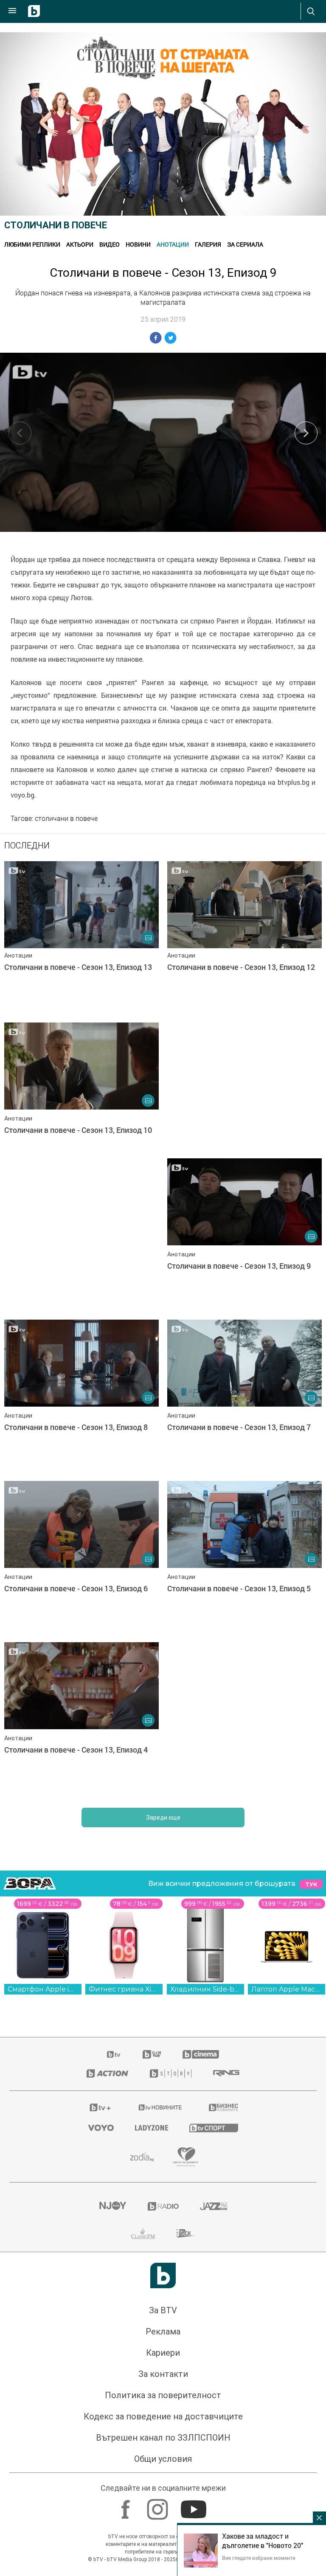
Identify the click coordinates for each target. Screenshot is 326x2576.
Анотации (173, 244)
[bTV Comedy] (152, 2054)
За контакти (163, 2374)
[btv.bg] (114, 2054)
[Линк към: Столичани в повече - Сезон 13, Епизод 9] (244, 1235)
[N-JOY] (112, 2206)
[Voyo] (101, 2128)
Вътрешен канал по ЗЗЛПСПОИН (163, 2438)
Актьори (80, 244)
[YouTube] (195, 2505)
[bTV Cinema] (201, 2054)
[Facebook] (127, 2505)
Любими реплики (32, 244)
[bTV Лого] (163, 2275)
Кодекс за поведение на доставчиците (163, 2416)
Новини (138, 244)
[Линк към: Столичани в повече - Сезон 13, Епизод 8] (81, 1396)
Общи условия (163, 2459)
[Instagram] (159, 2505)
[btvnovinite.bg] (160, 2107)
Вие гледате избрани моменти (259, 2558)
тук (311, 1884)
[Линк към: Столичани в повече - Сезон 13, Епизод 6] (81, 1557)
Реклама (163, 2332)
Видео (110, 244)
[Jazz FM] (214, 2206)
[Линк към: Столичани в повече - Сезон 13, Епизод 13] (81, 938)
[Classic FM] (143, 2233)
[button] (306, 433)
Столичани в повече (56, 225)
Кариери (163, 2353)
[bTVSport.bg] (214, 2128)
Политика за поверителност (163, 2395)
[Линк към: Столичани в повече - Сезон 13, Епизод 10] (81, 1099)
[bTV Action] (107, 2073)
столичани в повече (66, 818)
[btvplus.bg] (100, 2107)
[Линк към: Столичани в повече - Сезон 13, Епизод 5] (244, 1557)
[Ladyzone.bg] (152, 2128)
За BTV (163, 2310)
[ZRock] (186, 2233)
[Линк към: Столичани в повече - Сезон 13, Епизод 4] (81, 1719)
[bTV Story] (171, 2073)
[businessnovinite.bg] (223, 2107)
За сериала (245, 244)
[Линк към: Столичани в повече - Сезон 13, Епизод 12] (244, 938)
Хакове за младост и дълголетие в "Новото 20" (263, 2541)
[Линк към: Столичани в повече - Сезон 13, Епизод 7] (244, 1396)
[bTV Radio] (163, 2206)
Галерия (208, 244)
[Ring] (226, 2073)
